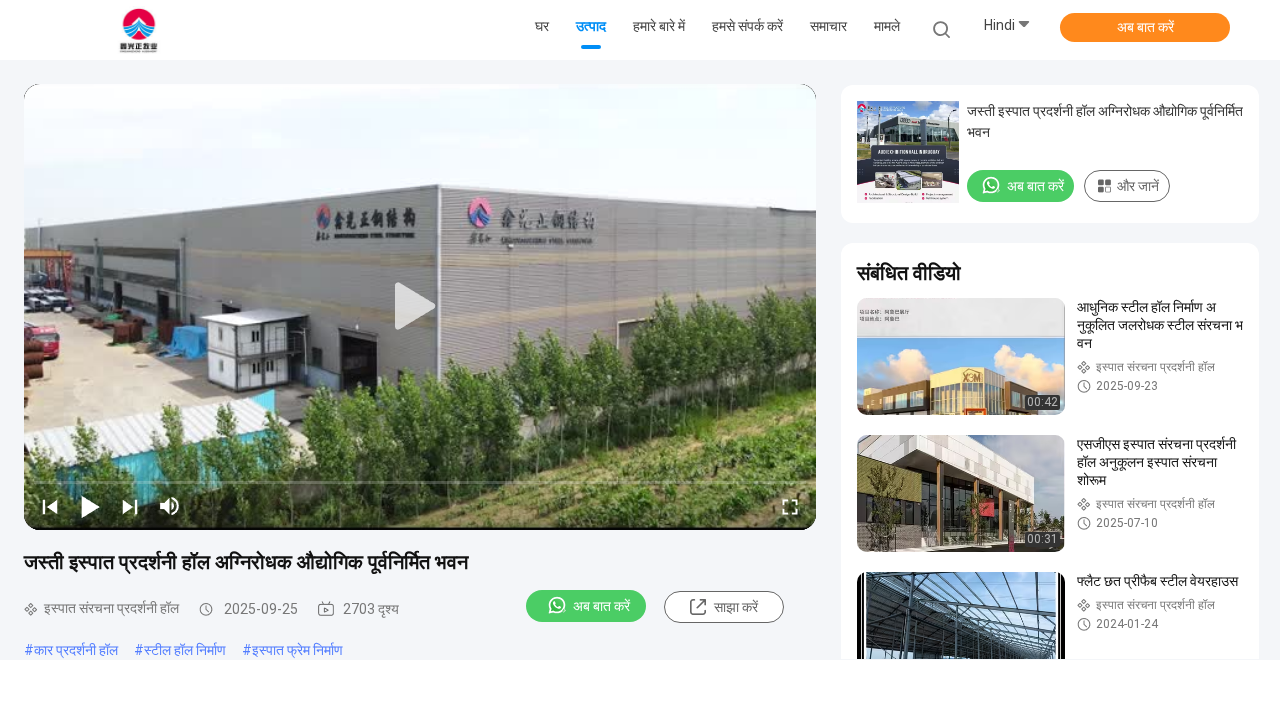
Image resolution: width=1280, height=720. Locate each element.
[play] (420, 307)
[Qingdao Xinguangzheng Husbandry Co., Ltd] (138, 30)
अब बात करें (1145, 27)
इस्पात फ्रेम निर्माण (297, 650)
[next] (130, 506)
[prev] (50, 506)
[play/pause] (90, 506)
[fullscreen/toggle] (790, 506)
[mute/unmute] (170, 506)
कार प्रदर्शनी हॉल (76, 650)
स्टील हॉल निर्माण (185, 650)
